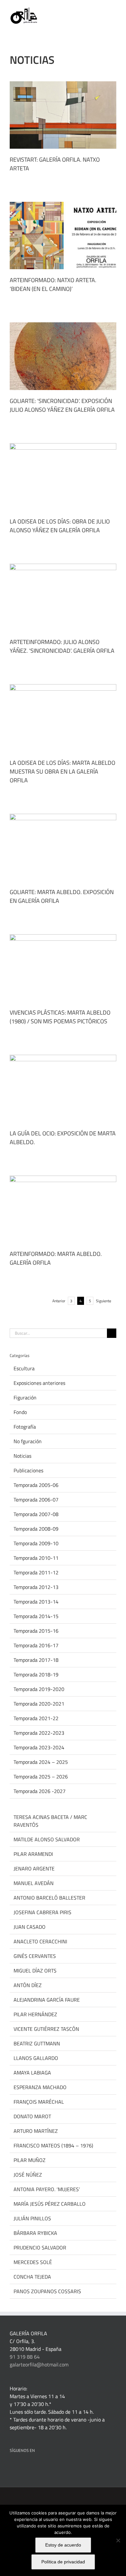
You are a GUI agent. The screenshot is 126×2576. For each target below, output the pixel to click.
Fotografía (25, 1427)
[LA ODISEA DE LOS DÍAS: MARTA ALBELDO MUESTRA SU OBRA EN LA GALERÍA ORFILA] (63, 718)
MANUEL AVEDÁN (34, 1883)
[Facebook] (12, 2467)
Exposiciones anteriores (39, 1383)
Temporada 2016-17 (36, 1645)
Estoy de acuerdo (63, 2545)
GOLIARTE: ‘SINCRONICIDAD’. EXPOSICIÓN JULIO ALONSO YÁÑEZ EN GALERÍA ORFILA (62, 405)
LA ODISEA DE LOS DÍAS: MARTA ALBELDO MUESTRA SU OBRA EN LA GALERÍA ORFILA (63, 771)
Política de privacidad (63, 2562)
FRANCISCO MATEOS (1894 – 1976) (53, 2145)
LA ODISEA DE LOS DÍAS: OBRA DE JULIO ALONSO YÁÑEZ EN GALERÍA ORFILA (60, 526)
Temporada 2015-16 (36, 1631)
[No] (118, 2540)
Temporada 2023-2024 (39, 1747)
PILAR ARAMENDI (33, 1854)
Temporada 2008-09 (36, 1529)
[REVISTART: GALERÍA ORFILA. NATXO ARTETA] (63, 115)
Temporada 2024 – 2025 (41, 1762)
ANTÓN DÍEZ (28, 1985)
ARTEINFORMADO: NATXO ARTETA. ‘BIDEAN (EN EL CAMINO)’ (53, 284)
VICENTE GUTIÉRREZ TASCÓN (46, 2029)
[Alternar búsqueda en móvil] (102, 10)
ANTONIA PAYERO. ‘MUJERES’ (47, 2189)
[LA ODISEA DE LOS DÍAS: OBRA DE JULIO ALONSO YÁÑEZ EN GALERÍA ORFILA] (63, 477)
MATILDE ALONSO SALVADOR (47, 1839)
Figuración (25, 1397)
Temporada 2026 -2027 (40, 1791)
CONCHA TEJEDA (32, 2277)
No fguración (28, 1441)
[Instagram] (55, 2467)
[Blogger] (64, 2467)
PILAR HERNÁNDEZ (35, 2014)
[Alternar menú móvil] (114, 10)
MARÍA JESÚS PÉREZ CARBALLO (50, 2204)
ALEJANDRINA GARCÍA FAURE (47, 2000)
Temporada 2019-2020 (39, 1689)
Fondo (20, 1412)
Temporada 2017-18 (36, 1660)
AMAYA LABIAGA (32, 2073)
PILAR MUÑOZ (30, 2160)
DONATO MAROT (32, 2116)
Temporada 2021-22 (36, 1718)
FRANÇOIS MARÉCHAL (39, 2102)
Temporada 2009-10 (36, 1543)
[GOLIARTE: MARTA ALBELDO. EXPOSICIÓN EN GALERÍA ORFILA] (63, 847)
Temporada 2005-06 (36, 1485)
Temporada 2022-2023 (39, 1733)
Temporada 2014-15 (36, 1616)
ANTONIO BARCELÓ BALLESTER (49, 1898)
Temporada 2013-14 (36, 1602)
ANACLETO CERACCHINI (40, 1941)
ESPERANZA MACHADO (40, 2087)
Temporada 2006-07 (36, 1500)
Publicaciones (28, 1470)
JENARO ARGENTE (34, 1869)
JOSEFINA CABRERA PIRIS (42, 1912)
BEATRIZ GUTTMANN (37, 2043)
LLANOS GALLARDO (36, 2058)
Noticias (22, 1456)
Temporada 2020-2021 (39, 1704)
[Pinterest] (29, 2467)
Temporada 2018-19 (36, 1674)
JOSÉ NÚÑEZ (28, 2175)
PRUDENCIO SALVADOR (40, 2248)
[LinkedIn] (20, 2467)
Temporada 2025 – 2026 (41, 1777)
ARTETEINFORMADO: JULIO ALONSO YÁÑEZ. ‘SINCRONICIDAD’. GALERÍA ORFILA (62, 646)
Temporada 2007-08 (36, 1514)
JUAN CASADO (30, 1927)
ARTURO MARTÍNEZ (36, 2131)
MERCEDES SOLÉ (33, 2262)
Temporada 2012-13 (36, 1587)
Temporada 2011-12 (36, 1572)
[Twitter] (38, 2467)
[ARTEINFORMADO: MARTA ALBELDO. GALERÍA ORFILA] (63, 1209)
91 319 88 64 (25, 2357)
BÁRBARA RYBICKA (35, 2233)
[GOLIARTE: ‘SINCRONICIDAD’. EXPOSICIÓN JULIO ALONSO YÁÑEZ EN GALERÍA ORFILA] (63, 356)
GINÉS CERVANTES (35, 1956)
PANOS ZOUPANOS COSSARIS (47, 2291)
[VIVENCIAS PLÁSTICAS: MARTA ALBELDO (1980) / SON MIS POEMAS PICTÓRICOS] (63, 968)
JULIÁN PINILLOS (32, 2218)
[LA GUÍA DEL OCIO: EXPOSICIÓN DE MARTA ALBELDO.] (63, 1088)
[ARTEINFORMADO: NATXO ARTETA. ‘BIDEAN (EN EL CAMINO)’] (63, 236)
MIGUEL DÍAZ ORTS (35, 1971)
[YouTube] (47, 2467)
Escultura (24, 1368)
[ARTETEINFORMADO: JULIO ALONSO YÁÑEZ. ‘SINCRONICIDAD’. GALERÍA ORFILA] (63, 597)
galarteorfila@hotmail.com (39, 2364)
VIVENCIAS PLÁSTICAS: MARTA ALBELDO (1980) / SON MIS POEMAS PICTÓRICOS (60, 1017)
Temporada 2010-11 (36, 1558)
